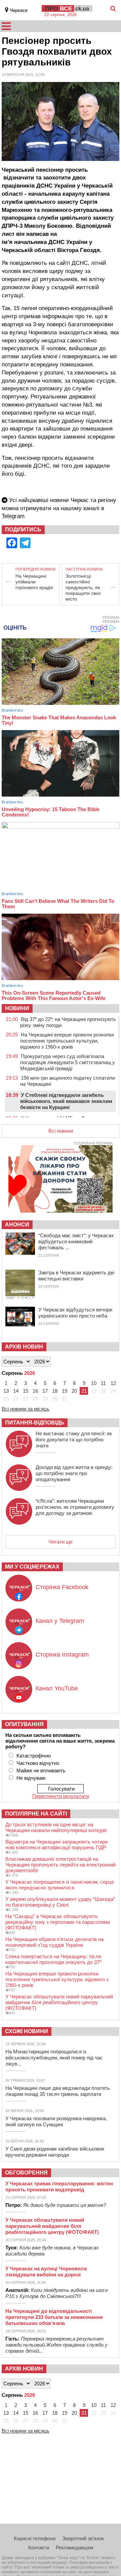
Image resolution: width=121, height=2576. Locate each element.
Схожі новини (27, 2031)
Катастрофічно (34, 1756)
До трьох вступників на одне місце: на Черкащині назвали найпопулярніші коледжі (56, 1827)
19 (65, 1391)
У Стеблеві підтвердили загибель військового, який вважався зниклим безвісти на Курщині (66, 1101)
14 (16, 1391)
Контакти (39, 2547)
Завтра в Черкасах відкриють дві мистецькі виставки (76, 1276)
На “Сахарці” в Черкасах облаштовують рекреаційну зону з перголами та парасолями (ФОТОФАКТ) (58, 1922)
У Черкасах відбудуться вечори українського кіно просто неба (75, 1313)
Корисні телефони (35, 2538)
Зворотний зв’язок (83, 2538)
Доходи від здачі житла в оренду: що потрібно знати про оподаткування (74, 1473)
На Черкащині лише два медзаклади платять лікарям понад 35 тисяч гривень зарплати (58, 2091)
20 (74, 1391)
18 (55, 1391)
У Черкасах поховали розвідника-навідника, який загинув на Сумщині (56, 2121)
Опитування (24, 1724)
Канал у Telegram (60, 1621)
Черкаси (19, 10)
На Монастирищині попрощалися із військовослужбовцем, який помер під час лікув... (54, 2058)
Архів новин (24, 1347)
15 (26, 1391)
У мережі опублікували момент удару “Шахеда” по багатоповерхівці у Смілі (60, 1902)
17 (45, 1391)
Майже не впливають (41, 1770)
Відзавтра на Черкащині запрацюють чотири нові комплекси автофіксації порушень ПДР (56, 1845)
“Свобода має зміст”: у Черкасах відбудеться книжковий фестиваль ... (76, 1241)
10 (94, 1383)
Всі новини (61, 1131)
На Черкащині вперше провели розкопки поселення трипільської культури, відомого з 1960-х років (67, 1041)
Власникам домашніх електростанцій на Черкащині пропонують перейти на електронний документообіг (61, 1865)
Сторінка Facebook (62, 1587)
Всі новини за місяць (26, 1409)
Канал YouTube (57, 1688)
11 (103, 1383)
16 (35, 1391)
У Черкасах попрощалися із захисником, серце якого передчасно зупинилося (60, 1885)
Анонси (17, 1225)
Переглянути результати (61, 1796)
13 (6, 1391)
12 (113, 1383)
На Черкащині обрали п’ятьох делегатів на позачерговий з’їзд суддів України (54, 1942)
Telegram (13, 516)
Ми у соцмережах (32, 1567)
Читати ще (61, 1542)
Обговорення (26, 2173)
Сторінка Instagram (62, 1655)
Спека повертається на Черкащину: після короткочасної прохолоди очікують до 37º (53, 1959)
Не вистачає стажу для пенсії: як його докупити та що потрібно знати (74, 1439)
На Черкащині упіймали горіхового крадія (34, 582)
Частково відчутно (38, 1763)
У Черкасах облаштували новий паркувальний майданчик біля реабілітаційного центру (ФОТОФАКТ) (59, 2002)
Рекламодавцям (74, 2547)
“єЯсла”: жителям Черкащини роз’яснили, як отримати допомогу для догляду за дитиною (75, 1507)
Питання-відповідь (35, 1423)
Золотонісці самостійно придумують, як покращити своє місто (83, 587)
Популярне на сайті (36, 1814)
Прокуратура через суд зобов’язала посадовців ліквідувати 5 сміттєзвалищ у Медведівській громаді (68, 1062)
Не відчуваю (31, 1778)
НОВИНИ (17, 1008)
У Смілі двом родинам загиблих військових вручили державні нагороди (55, 2152)
